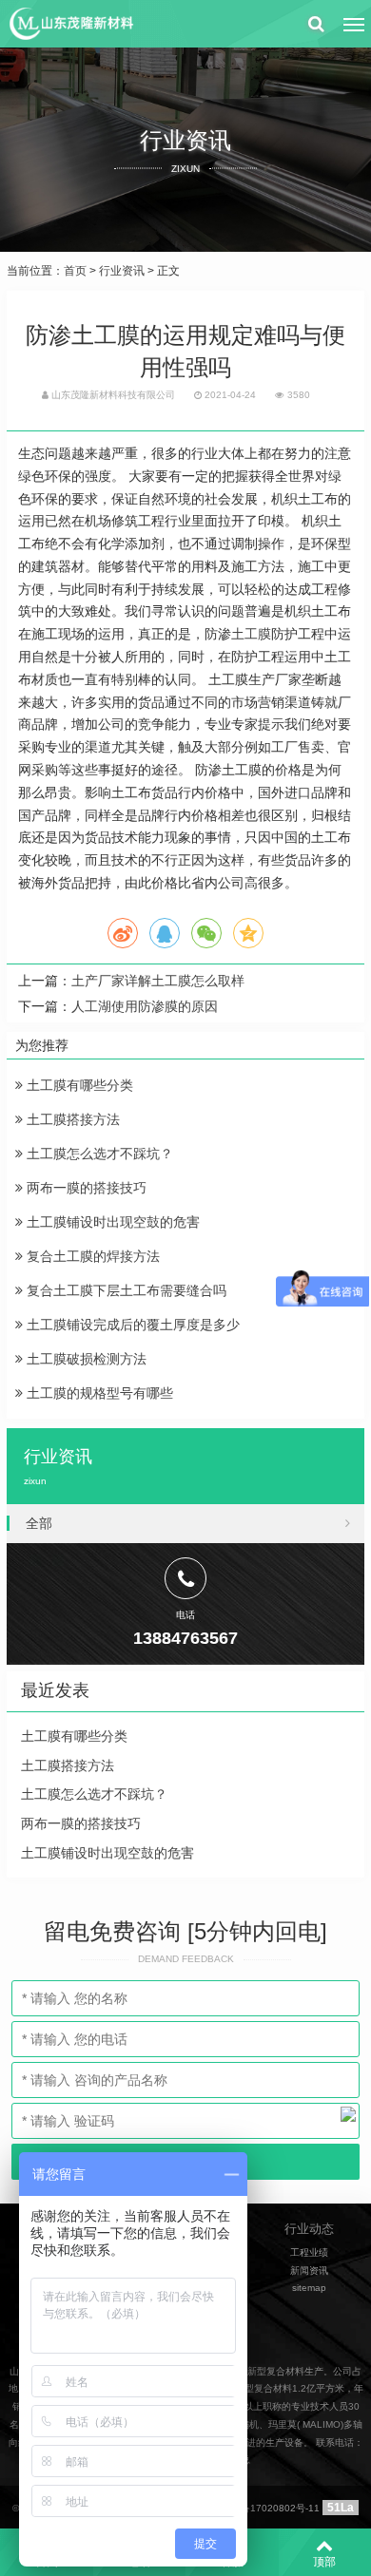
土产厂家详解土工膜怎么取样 (158, 981)
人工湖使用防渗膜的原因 (145, 1006)
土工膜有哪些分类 (78, 1085)
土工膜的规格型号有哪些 (98, 1393)
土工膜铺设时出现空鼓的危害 (111, 1222)
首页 (75, 271)
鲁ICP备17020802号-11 (267, 2508)
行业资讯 (122, 271)
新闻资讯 (309, 2271)
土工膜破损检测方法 (85, 1359)
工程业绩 (309, 2252)
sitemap (309, 2288)
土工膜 (251, 634)
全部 (39, 1523)
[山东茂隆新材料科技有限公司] (70, 24)
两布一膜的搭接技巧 (85, 1188)
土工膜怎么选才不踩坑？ (98, 1154)
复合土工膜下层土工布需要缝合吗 (125, 1290)
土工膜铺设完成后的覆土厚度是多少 (131, 1325)
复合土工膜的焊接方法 (91, 1256)
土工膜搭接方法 (71, 1119)
